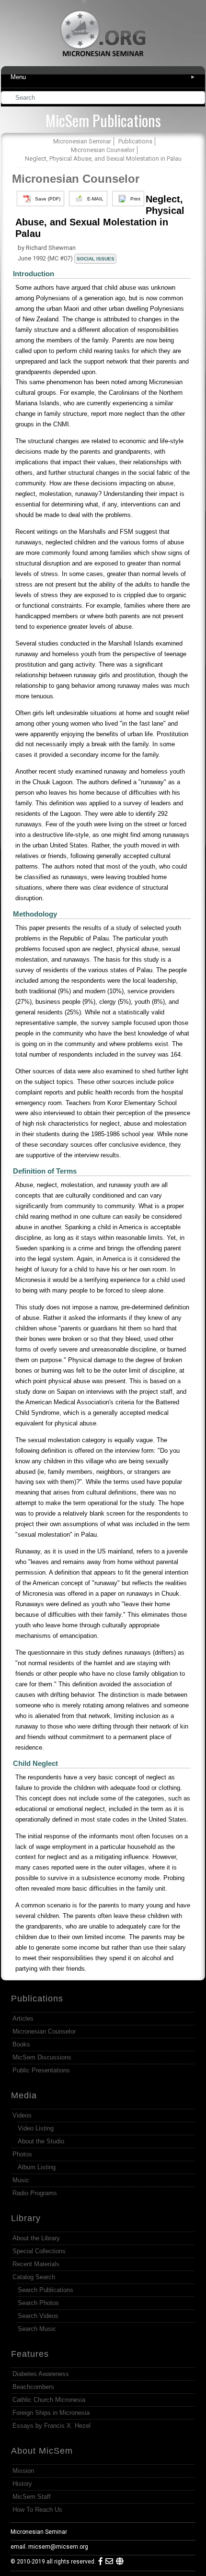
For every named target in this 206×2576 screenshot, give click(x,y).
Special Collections (39, 2251)
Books (21, 2044)
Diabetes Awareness (41, 2374)
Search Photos (38, 2303)
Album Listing (37, 2167)
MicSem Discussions (42, 2057)
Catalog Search (34, 2277)
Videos (22, 2115)
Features (30, 2354)
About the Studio (41, 2141)
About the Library (36, 2238)
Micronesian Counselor (76, 179)
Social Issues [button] (96, 259)
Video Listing (36, 2128)
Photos (22, 2154)
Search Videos (38, 2316)
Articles (23, 2018)
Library (26, 2218)
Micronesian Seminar (39, 2532)
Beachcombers (33, 2387)
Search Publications (46, 2290)
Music (21, 2180)
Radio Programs (35, 2193)
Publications (37, 1999)
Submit (198, 99)
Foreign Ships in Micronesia (51, 2413)
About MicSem (42, 2451)
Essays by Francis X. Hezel (51, 2426)
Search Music (37, 2329)
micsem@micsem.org (58, 2547)
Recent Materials (36, 2264)
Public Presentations (41, 2070)
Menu (103, 77)
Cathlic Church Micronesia (49, 2400)
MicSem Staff (32, 2497)
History (22, 2484)
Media (24, 2095)
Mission (23, 2471)
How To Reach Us (37, 2510)
